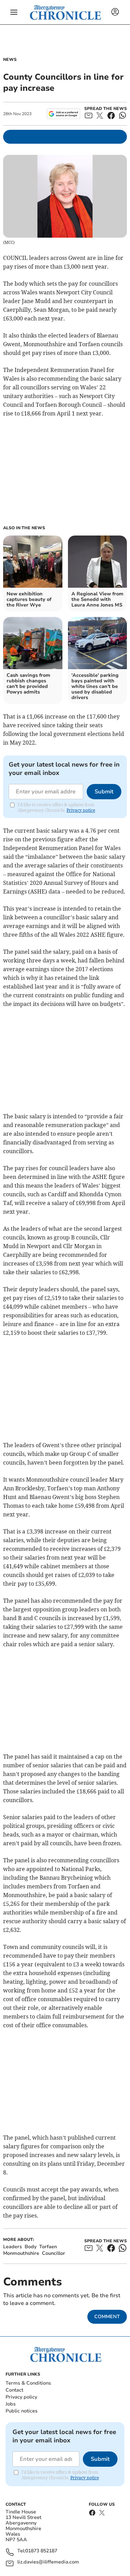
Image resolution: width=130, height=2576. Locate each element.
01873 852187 (41, 2551)
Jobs (11, 2404)
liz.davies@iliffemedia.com (48, 2562)
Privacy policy (21, 2397)
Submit (104, 792)
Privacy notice (81, 810)
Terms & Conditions (28, 2383)
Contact (14, 2390)
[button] (14, 12)
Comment (107, 2317)
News (10, 60)
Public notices (21, 2411)
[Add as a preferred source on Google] (63, 114)
